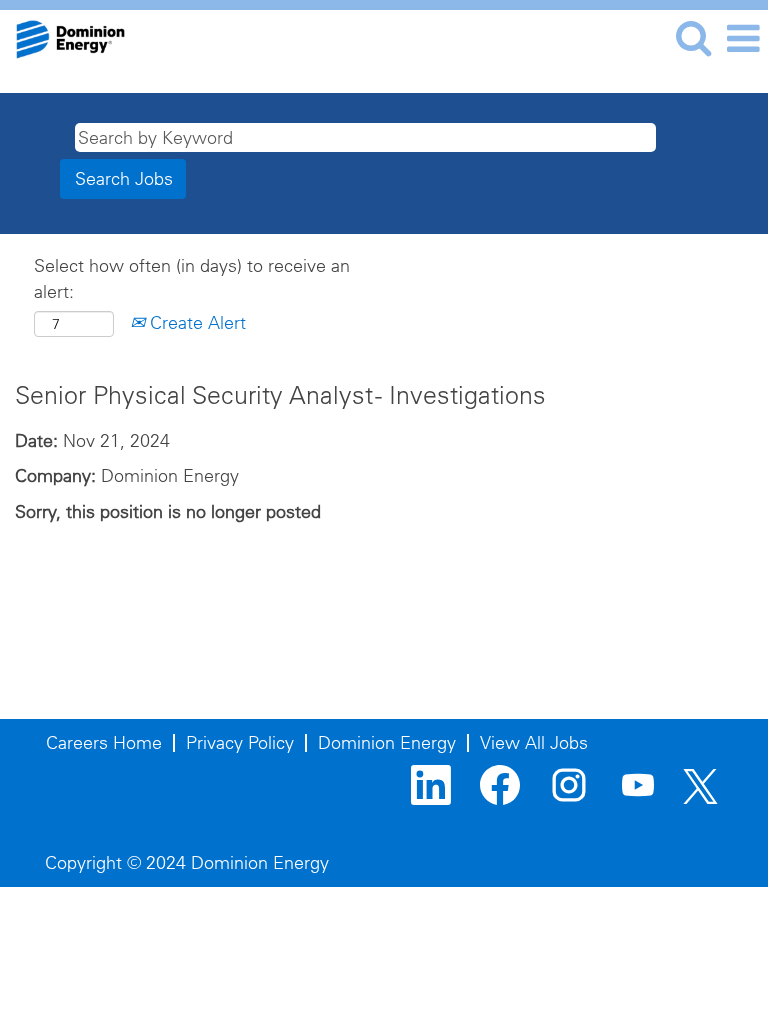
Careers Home (104, 742)
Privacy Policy (240, 742)
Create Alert (195, 322)
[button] (743, 39)
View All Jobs (534, 742)
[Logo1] (63, 36)
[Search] (693, 38)
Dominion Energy (387, 742)
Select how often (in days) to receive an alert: (192, 278)
